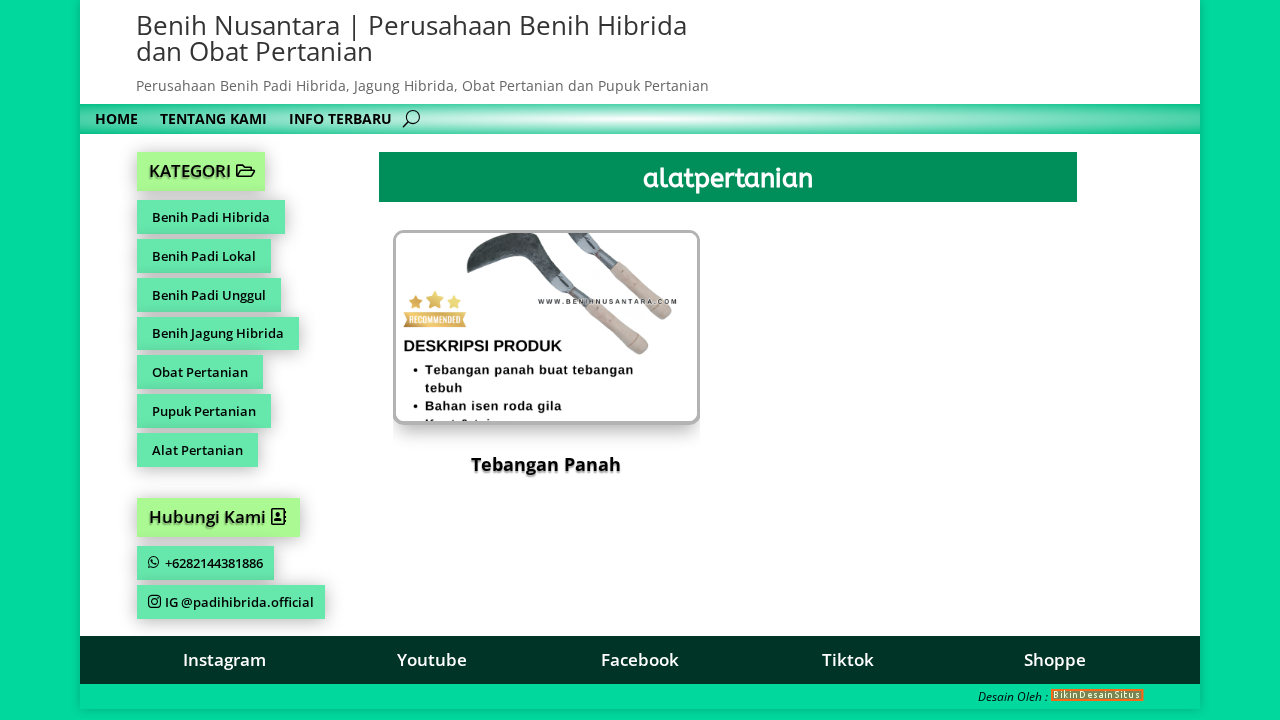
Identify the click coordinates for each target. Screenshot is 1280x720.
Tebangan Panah (546, 464)
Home (116, 120)
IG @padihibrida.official (239, 602)
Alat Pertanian (197, 450)
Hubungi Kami (207, 516)
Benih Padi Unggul (209, 295)
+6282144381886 (214, 563)
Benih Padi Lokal (204, 256)
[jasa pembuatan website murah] (1097, 696)
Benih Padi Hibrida (211, 217)
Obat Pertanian (200, 372)
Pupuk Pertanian (204, 411)
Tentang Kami (213, 120)
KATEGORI (190, 170)
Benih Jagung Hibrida (218, 333)
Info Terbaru (340, 120)
